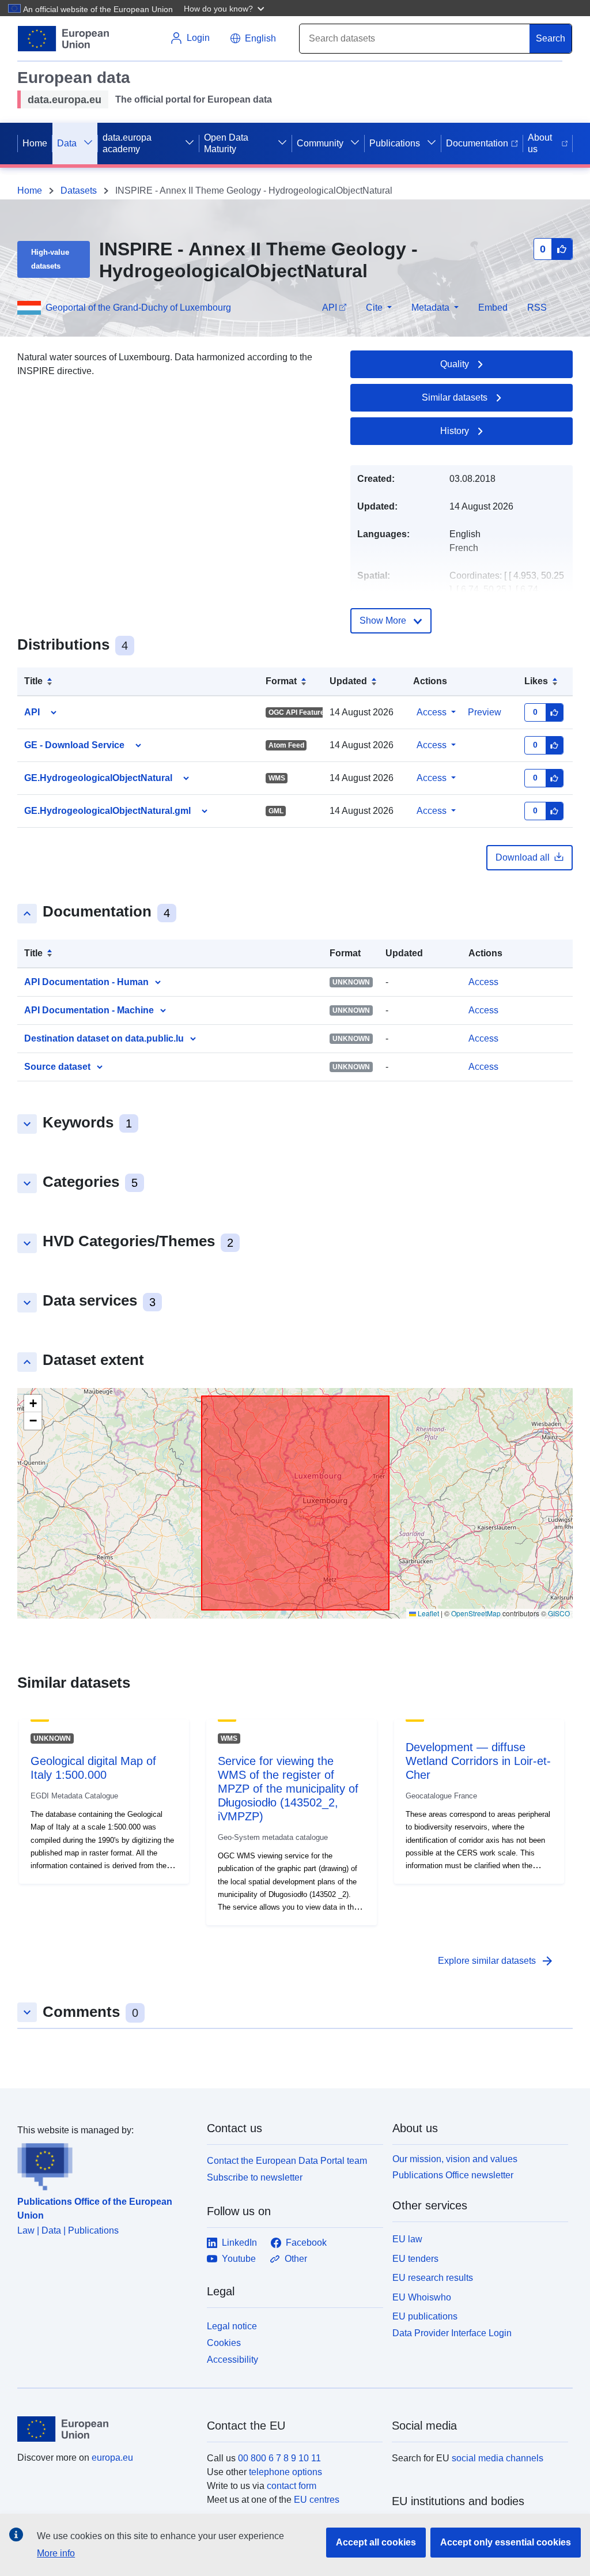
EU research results (433, 2278)
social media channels (498, 2458)
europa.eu (112, 2458)
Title (33, 681)
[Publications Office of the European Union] (105, 2164)
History (455, 431)
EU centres (317, 2500)
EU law (407, 2239)
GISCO (559, 1613)
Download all (523, 857)
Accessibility (232, 2360)
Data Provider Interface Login (452, 2333)
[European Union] (105, 2429)
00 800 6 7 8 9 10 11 (279, 2458)
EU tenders (415, 2259)
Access (432, 712)
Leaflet (428, 1613)
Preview (485, 712)
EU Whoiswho (422, 2297)
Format (281, 681)
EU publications (425, 2316)
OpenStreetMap (476, 1613)
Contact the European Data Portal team (287, 2161)
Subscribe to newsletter (255, 2177)
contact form (292, 2486)
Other (296, 2259)
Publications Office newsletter (453, 2175)
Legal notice (232, 2326)
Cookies (224, 2343)
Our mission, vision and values (455, 2159)
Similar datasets (455, 397)
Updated (348, 681)
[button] (225, 8)
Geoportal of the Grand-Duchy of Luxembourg (138, 308)
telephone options (285, 2472)
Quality (455, 364)
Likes (536, 681)
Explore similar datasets (496, 1961)
